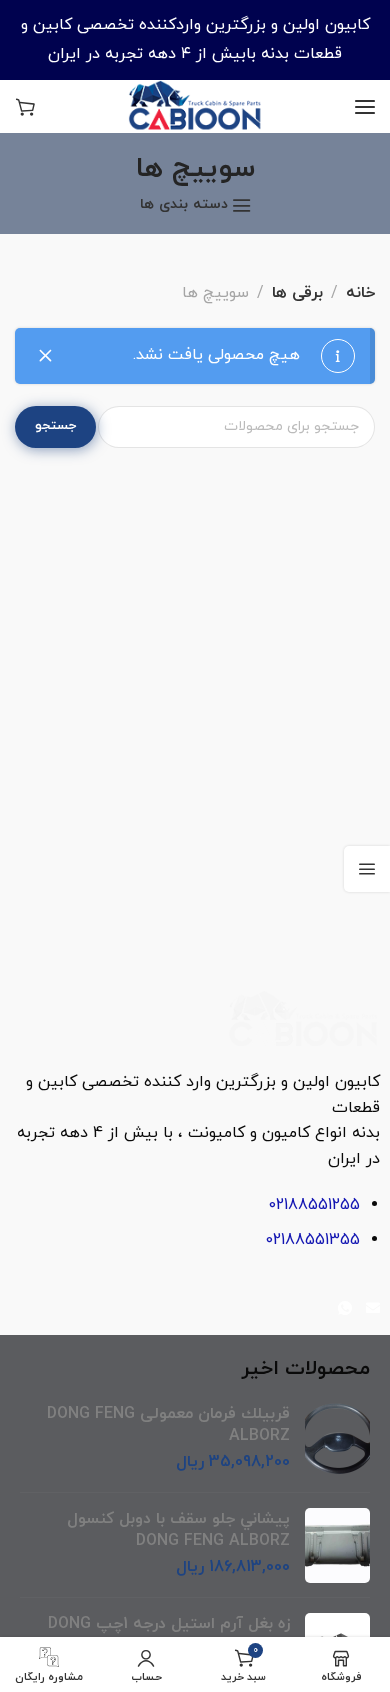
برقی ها (297, 293)
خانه (360, 293)
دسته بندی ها (184, 205)
